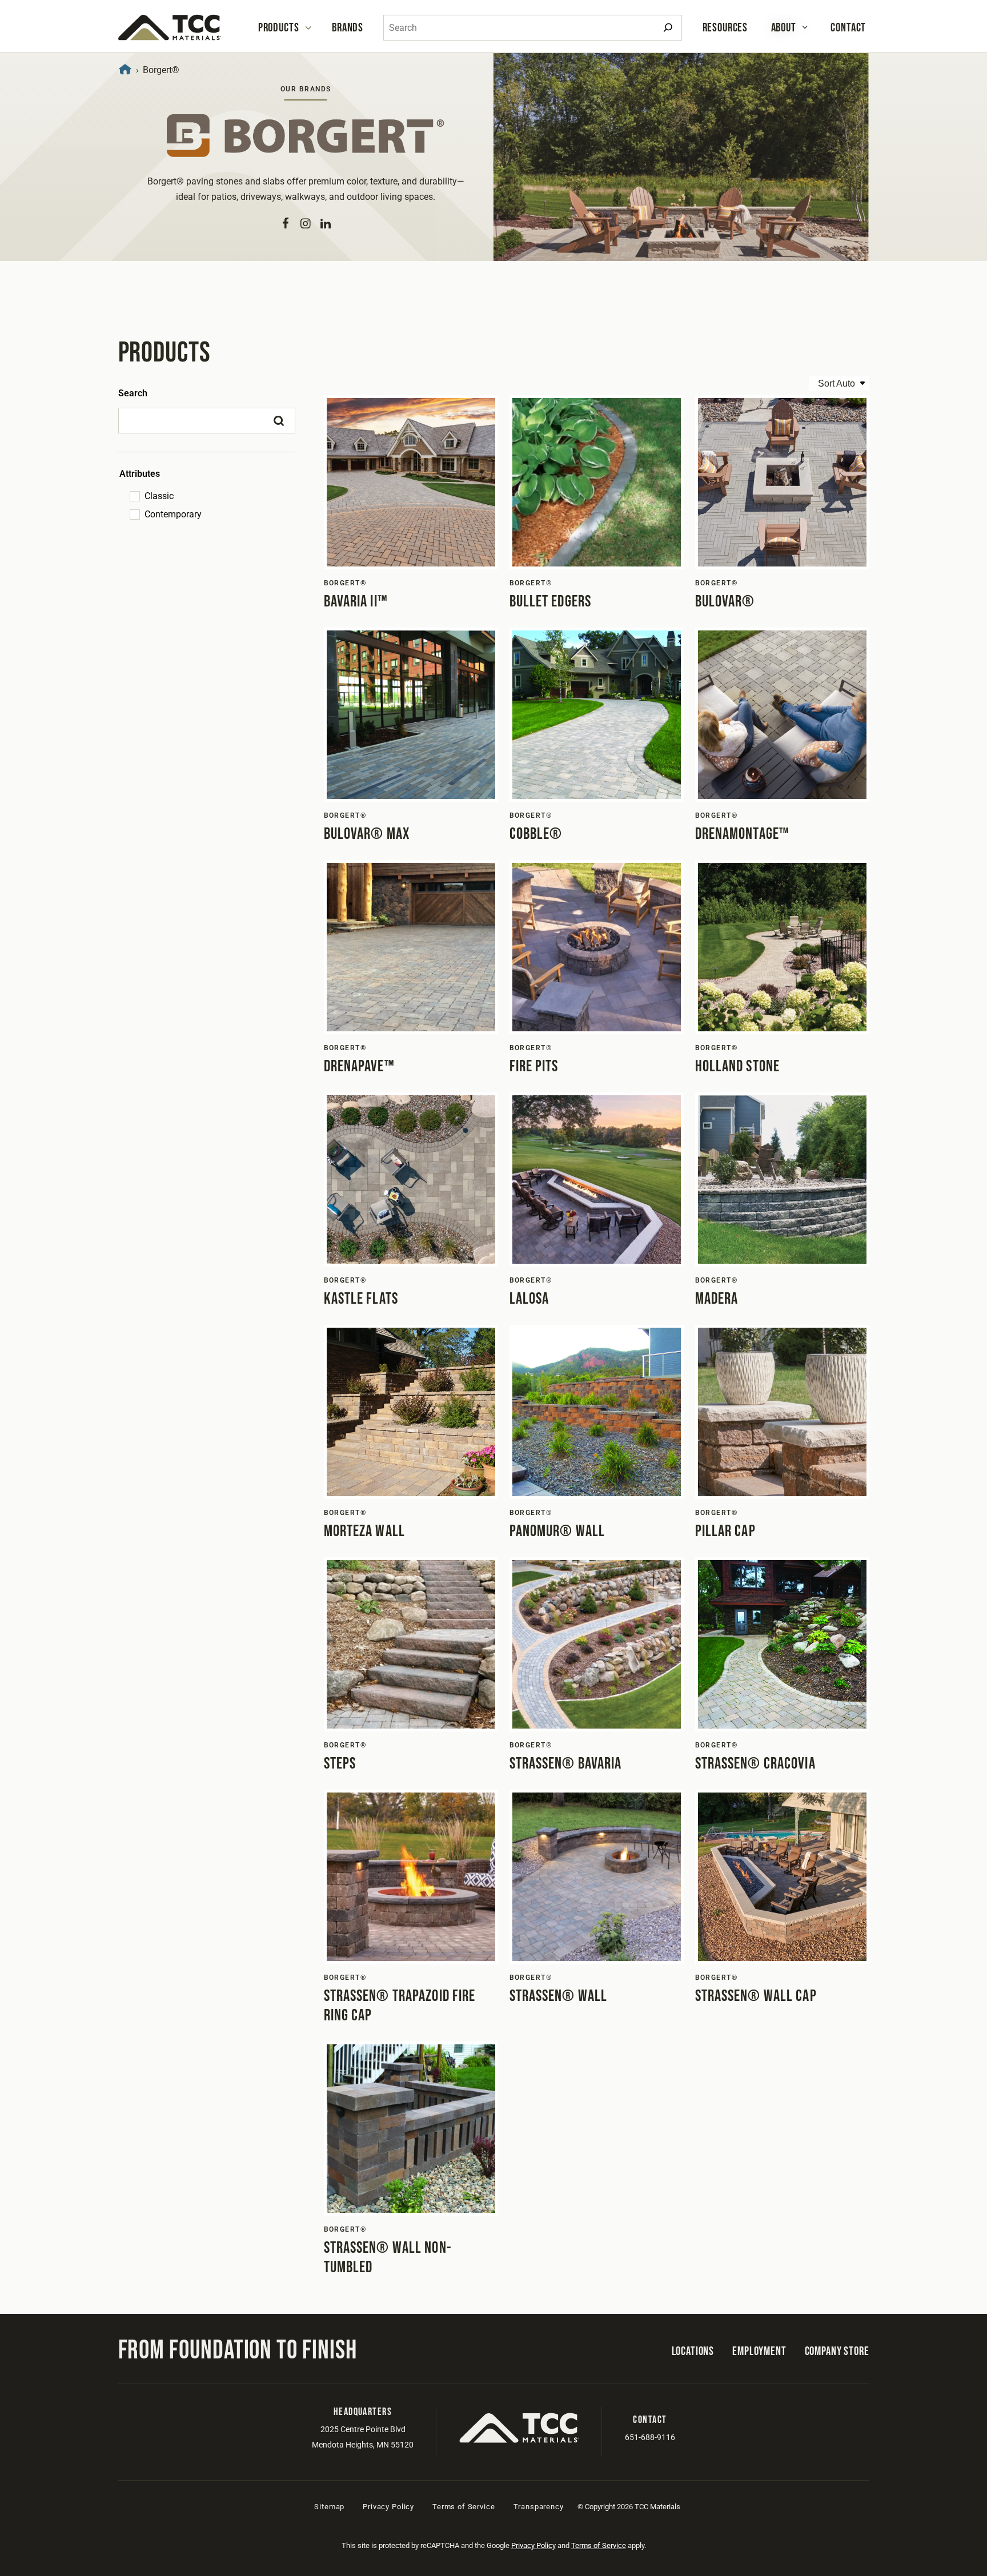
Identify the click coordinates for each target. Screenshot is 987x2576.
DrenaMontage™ (743, 834)
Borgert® (345, 583)
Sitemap (329, 2507)
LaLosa (529, 1299)
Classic (159, 496)
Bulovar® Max (367, 834)
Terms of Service (464, 2507)
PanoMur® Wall (557, 1531)
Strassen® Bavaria (566, 1764)
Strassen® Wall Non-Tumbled (388, 2258)
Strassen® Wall (559, 1996)
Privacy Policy (388, 2507)
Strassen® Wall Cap (756, 1996)
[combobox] (533, 28)
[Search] (668, 28)
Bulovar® (725, 602)
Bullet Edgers (551, 602)
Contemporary (173, 514)
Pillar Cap (725, 1531)
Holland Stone (738, 1066)
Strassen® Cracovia (755, 1764)
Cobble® (536, 834)
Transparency (539, 2507)
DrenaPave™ (359, 1066)
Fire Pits (534, 1066)
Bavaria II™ (356, 602)
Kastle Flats (361, 1299)
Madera (717, 1299)
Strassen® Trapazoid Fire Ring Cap (400, 2006)
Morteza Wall (364, 1531)
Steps (340, 1764)
